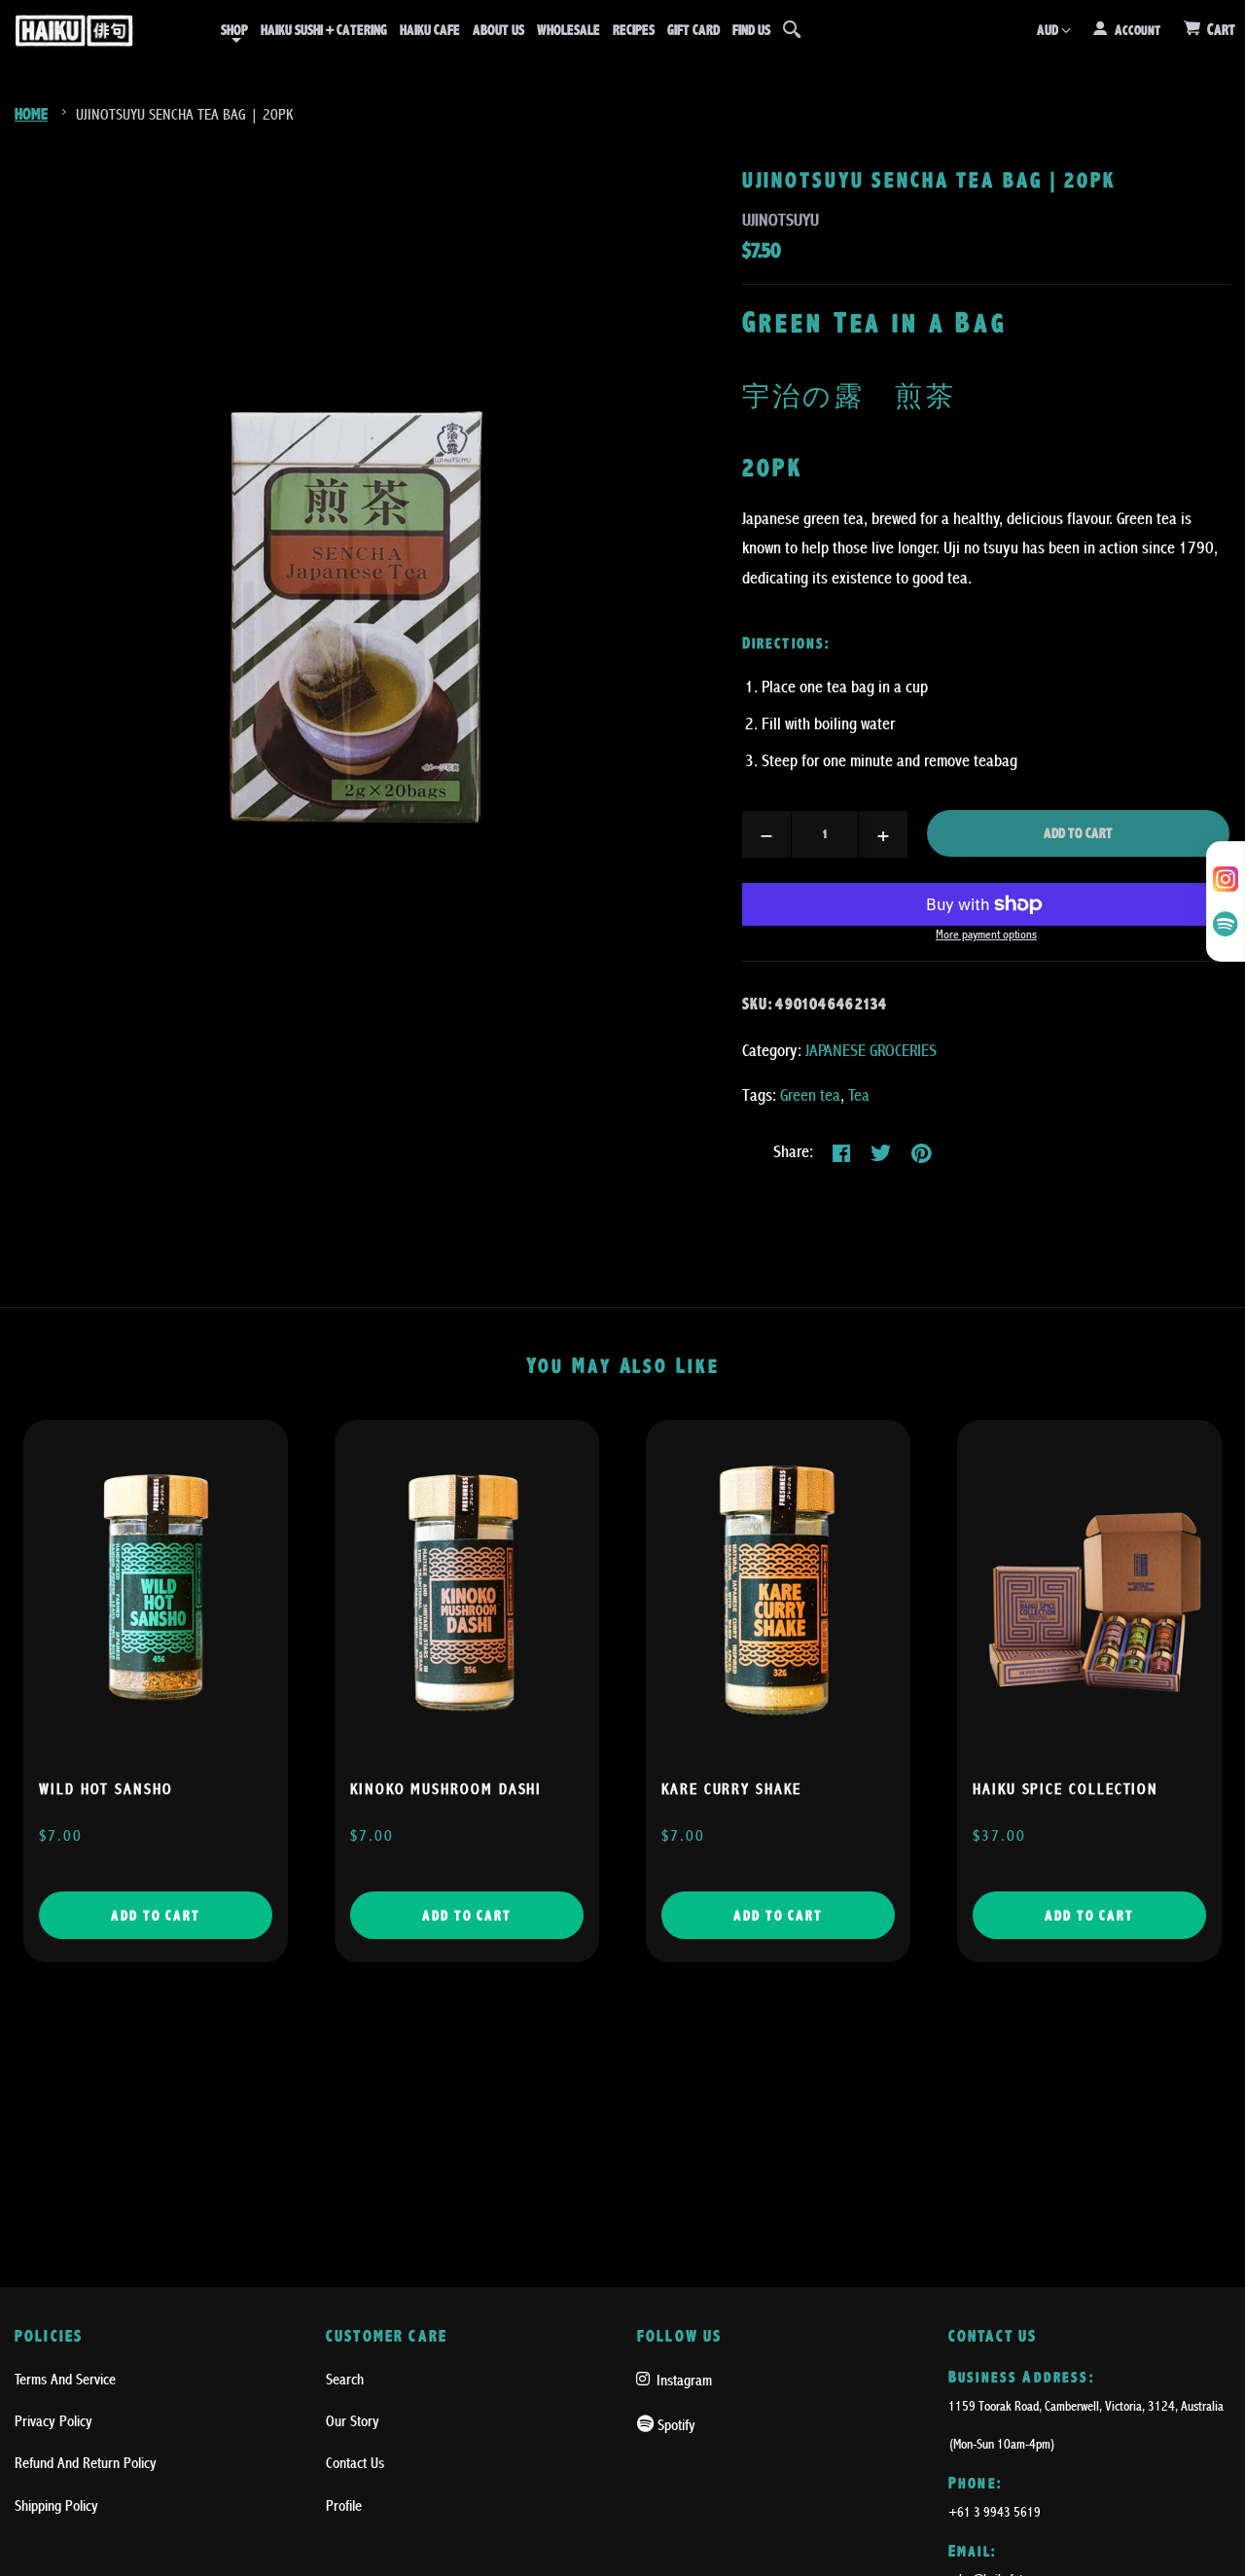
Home (31, 114)
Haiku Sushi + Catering (324, 30)
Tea (859, 1095)
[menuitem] (234, 30)
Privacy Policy (53, 2421)
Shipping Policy (56, 2506)
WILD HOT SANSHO (106, 1789)
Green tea (810, 1095)
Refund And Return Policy (86, 2463)
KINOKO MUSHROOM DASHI (446, 1789)
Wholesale (569, 30)
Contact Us (355, 2463)
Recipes (634, 30)
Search (345, 2380)
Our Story (353, 2421)
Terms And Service (65, 2380)
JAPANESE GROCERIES (871, 1051)
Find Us (751, 30)
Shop (234, 30)
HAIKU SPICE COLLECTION (1066, 1789)
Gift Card (694, 30)
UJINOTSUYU (781, 220)
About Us (498, 30)
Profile (344, 2506)
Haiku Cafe (430, 30)
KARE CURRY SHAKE (731, 1789)
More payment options (986, 935)
